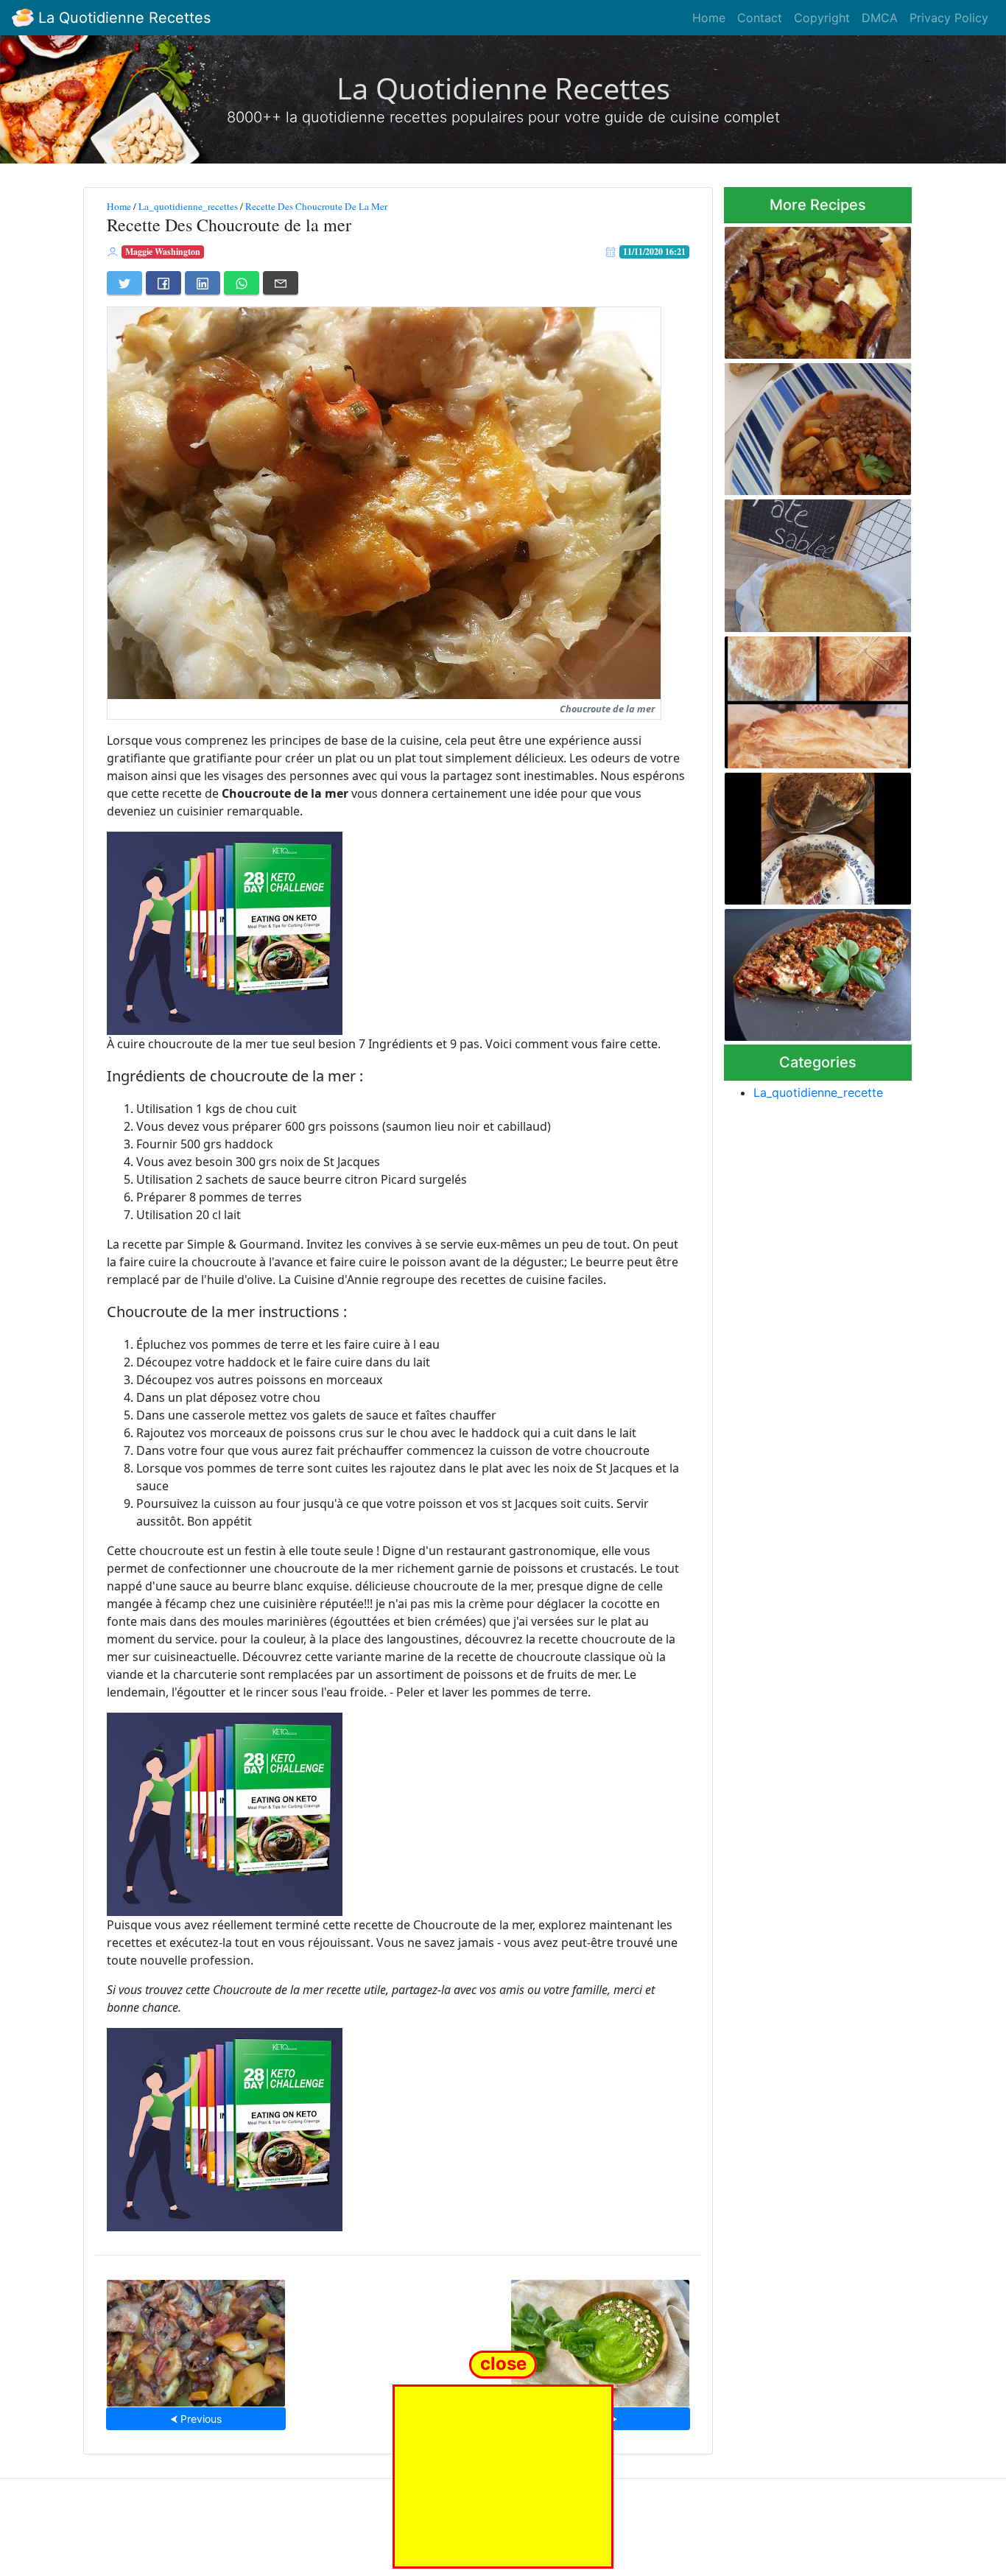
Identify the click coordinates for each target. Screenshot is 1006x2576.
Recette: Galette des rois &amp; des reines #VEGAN (809, 698)
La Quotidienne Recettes (122, 18)
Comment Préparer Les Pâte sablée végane (814, 561)
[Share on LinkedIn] (203, 283)
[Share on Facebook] (163, 283)
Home (709, 18)
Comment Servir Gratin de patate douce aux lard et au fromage (812, 288)
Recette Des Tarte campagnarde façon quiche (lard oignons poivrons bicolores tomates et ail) (812, 834)
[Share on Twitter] (124, 283)
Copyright (822, 18)
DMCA (880, 18)
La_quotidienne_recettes (188, 206)
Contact (760, 18)
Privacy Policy (949, 18)
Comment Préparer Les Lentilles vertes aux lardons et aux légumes (812, 425)
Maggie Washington (163, 252)
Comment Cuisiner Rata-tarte (818, 971)
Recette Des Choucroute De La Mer (316, 206)
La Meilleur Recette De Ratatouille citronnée (196, 2338)
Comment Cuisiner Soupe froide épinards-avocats (600, 2338)
